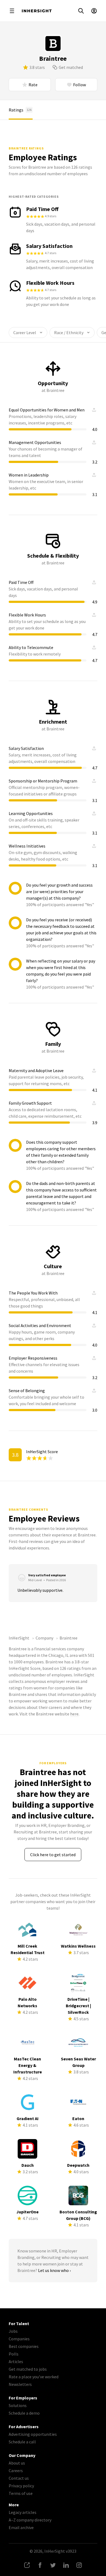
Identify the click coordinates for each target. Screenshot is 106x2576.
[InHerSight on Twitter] (53, 2565)
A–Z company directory (30, 2520)
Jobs (13, 2331)
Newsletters (20, 2384)
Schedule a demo (24, 2413)
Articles (16, 2361)
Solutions (18, 2405)
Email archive (21, 2527)
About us (17, 2463)
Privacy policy (21, 2486)
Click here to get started (53, 1855)
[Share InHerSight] (27, 2565)
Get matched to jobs (28, 2369)
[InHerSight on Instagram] (79, 2565)
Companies (19, 2339)
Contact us (19, 2478)
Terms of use (21, 2493)
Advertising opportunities (33, 2434)
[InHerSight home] (37, 11)
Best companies (24, 2346)
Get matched (71, 67)
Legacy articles (23, 2512)
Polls (14, 2354)
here (74, 1714)
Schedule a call (22, 2442)
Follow (79, 85)
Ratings (20, 110)
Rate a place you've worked (34, 2377)
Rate (33, 85)
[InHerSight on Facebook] (40, 2565)
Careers (16, 2470)
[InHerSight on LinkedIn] (66, 2565)
